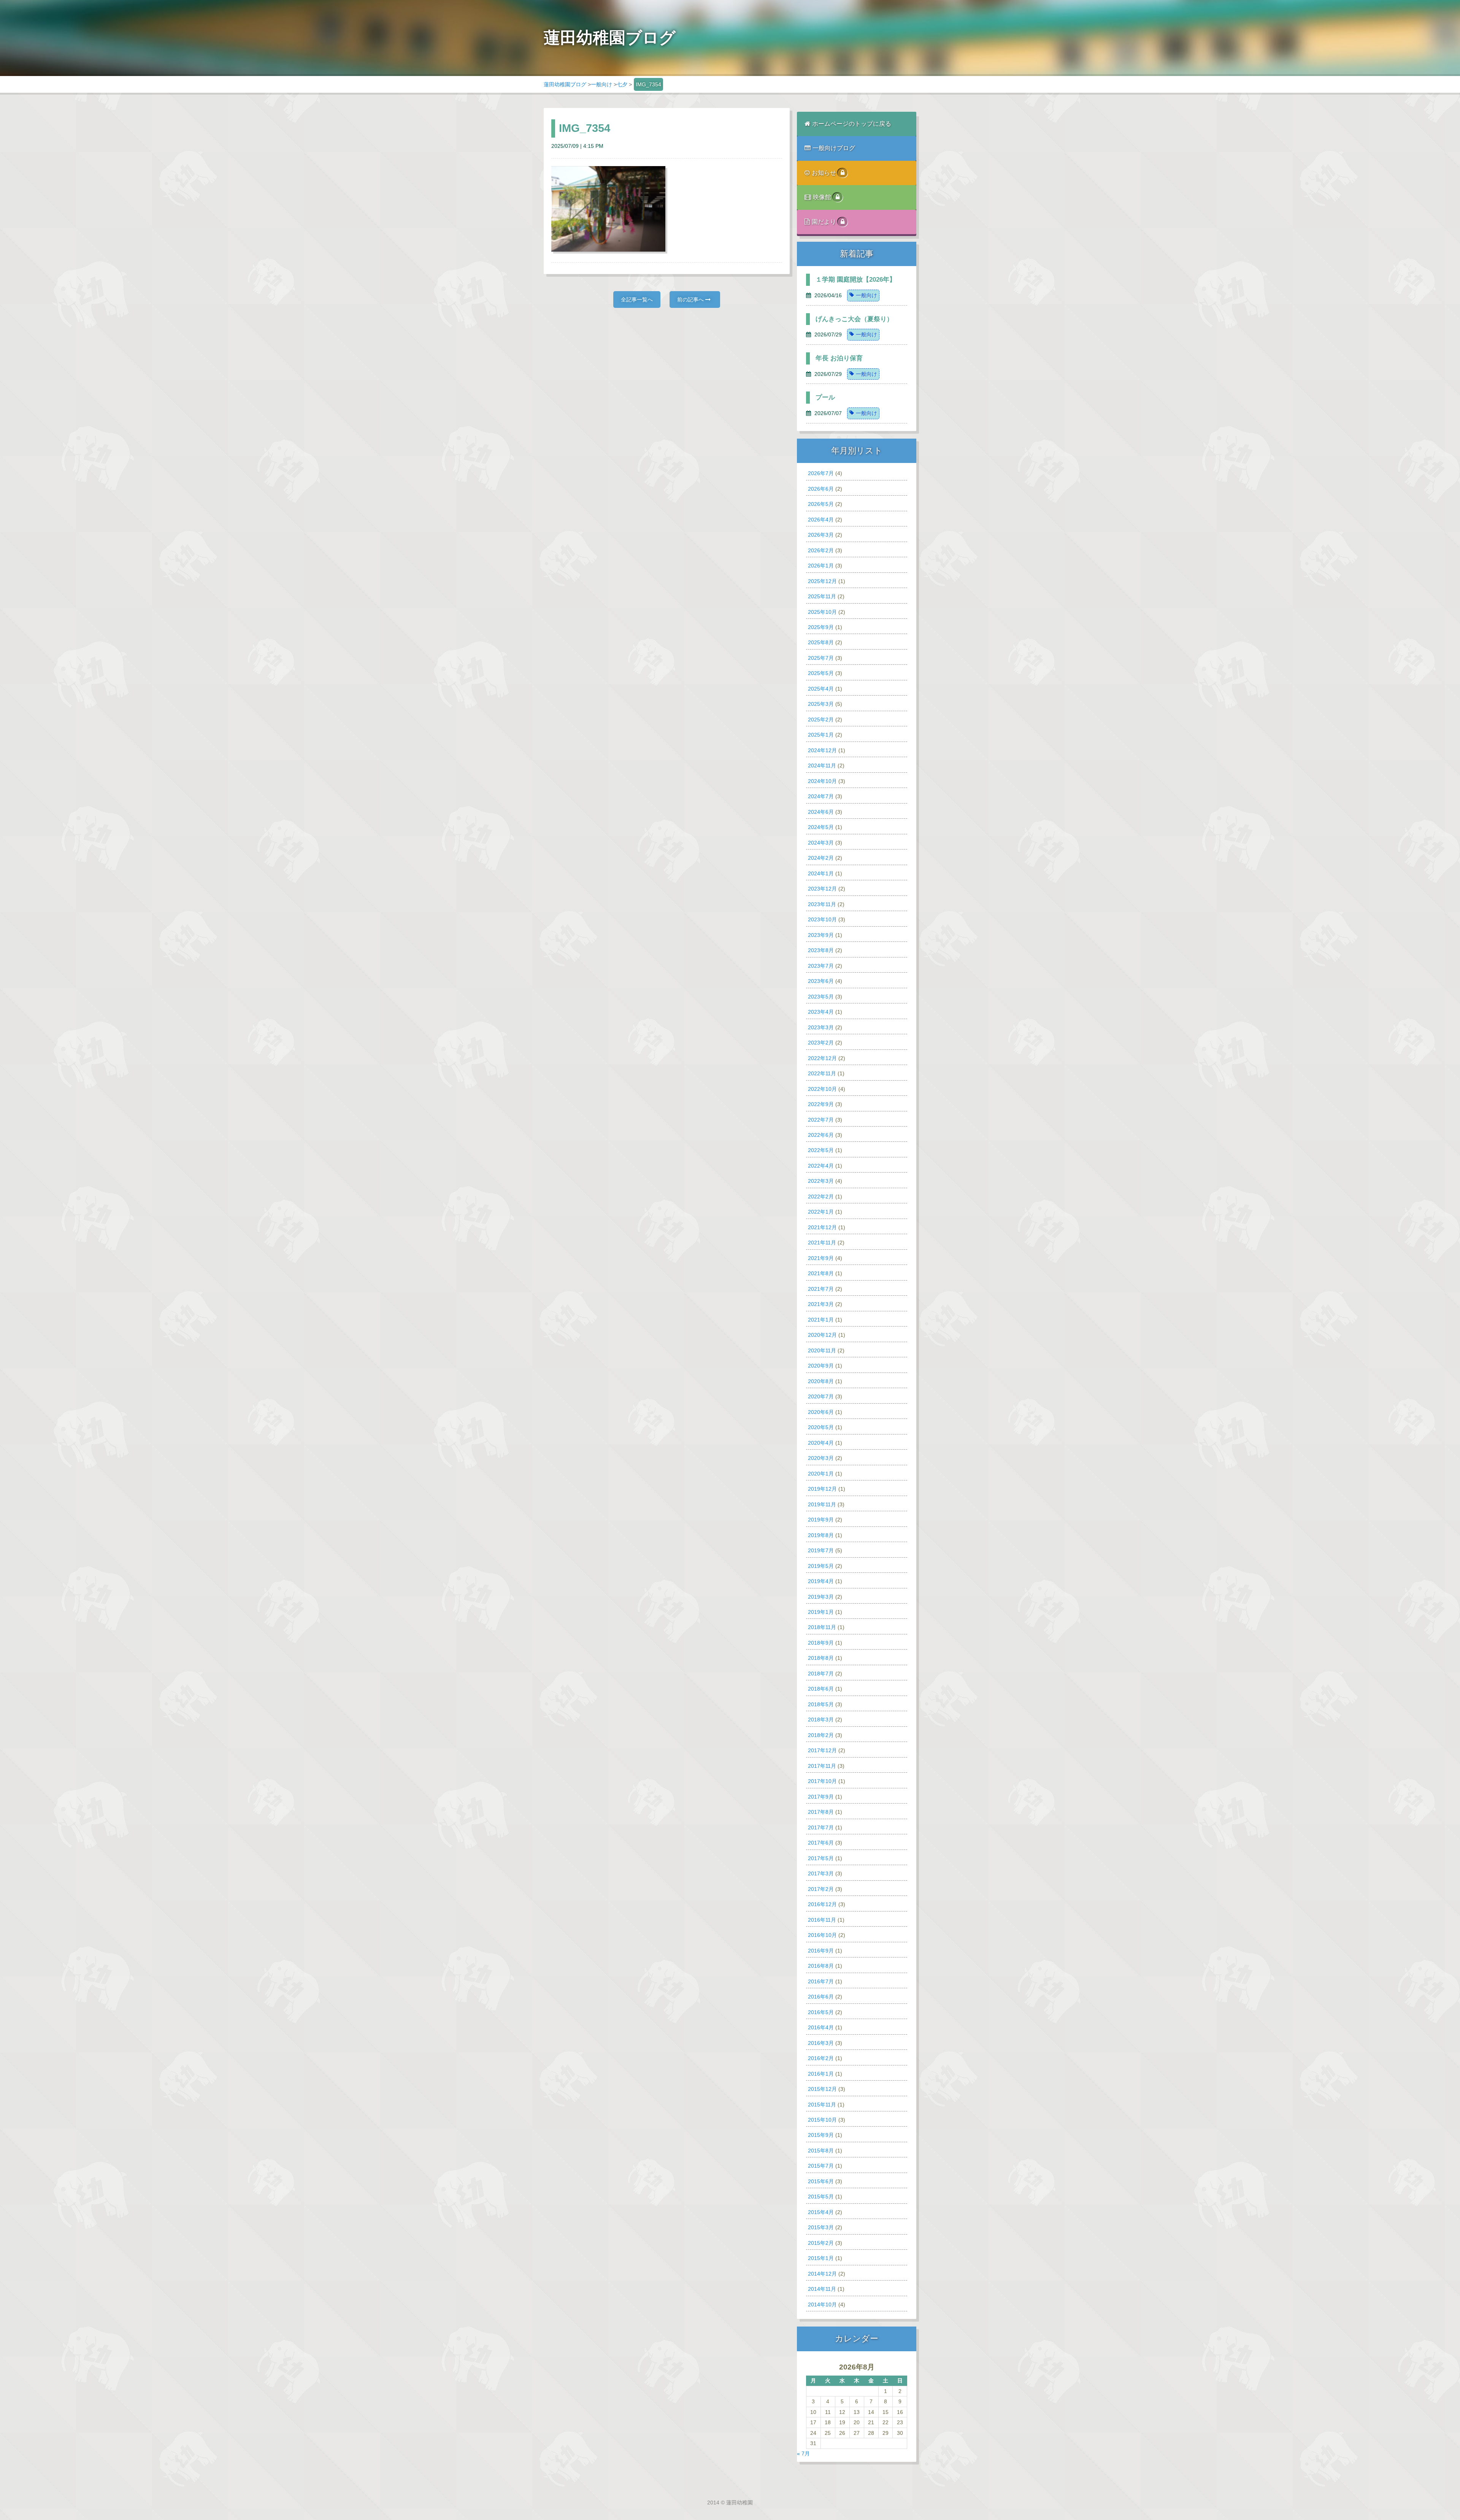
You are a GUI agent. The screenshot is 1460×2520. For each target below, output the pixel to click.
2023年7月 (821, 966)
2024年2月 (821, 858)
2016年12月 (822, 1904)
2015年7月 (821, 2166)
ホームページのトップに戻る (852, 124)
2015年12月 (822, 2089)
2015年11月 (822, 2105)
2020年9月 (821, 1366)
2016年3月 (821, 2043)
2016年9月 (821, 1951)
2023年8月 (821, 950)
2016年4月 (821, 2027)
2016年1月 (821, 2074)
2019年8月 (821, 1535)
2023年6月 (821, 981)
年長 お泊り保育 (839, 358)
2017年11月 (822, 1766)
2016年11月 (822, 1920)
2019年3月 (821, 1597)
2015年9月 (821, 2135)
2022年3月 (821, 1181)
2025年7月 (821, 658)
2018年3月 (821, 1720)
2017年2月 (821, 1889)
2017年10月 (822, 1781)
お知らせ (825, 173)
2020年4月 (821, 1443)
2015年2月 (821, 2243)
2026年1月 (821, 566)
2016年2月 (821, 2058)
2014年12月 (822, 2274)
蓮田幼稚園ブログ (565, 84)
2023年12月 (822, 889)
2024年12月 (822, 750)
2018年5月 (821, 1704)
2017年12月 (822, 1750)
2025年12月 (822, 581)
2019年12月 (822, 1489)
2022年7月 (821, 1120)
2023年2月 (821, 1043)
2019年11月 (822, 1504)
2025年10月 (822, 612)
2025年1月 (821, 735)
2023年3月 (821, 1027)
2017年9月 (821, 1797)
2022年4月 (821, 1166)
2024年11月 (822, 766)
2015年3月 (821, 2227)
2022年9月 (821, 1104)
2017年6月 (821, 1843)
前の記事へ (691, 300)
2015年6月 (821, 2181)
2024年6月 (821, 812)
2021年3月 (821, 1304)
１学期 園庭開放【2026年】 (856, 280)
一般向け (601, 84)
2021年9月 (821, 1258)
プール (825, 397)
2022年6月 (821, 1135)
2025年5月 (821, 673)
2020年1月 (821, 1474)
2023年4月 (821, 1012)
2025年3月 (821, 704)
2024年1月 (821, 873)
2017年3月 (821, 1873)
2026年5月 (821, 504)
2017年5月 (821, 1858)
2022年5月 (821, 1150)
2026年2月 (821, 550)
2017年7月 (821, 1827)
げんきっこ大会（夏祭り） (854, 319)
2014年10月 (822, 2304)
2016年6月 (821, 1997)
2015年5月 (821, 2197)
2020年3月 (821, 1458)
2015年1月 (821, 2258)
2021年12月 (822, 1227)
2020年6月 (821, 1412)
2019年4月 (821, 1581)
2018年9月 (821, 1643)
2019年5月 (821, 1566)
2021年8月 (821, 1273)
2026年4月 (821, 520)
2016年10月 (822, 1935)
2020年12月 (822, 1335)
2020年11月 (822, 1350)
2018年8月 (821, 1658)
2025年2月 (821, 720)
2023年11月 (822, 904)
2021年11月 (822, 1243)
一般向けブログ (834, 148)
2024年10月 (822, 781)
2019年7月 (821, 1550)
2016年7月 (821, 1981)
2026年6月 (821, 489)
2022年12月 (822, 1058)
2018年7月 (821, 1674)
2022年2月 (821, 1197)
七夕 (622, 84)
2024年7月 (821, 796)
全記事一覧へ (637, 300)
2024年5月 (821, 827)
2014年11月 (822, 2289)
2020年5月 (821, 1427)
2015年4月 (821, 2212)
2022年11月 (822, 1073)
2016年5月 (821, 2012)
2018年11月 (822, 1627)
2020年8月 (821, 1381)
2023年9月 (821, 935)
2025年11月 (822, 596)
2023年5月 (821, 997)
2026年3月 (821, 535)
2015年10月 (822, 2120)
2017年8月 (821, 1812)
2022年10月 (822, 1089)
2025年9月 (821, 627)
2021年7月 (821, 1289)
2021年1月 (821, 1320)
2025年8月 (821, 642)
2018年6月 (821, 1689)
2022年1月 (821, 1212)
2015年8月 (821, 2151)
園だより (825, 222)
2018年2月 (821, 1735)
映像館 (823, 197)
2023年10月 (822, 919)
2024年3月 (821, 843)
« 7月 (803, 2453)
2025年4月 (821, 689)
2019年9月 (821, 1520)
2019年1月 (821, 1612)
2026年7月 (821, 473)
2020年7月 (821, 1396)
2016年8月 (821, 1966)
